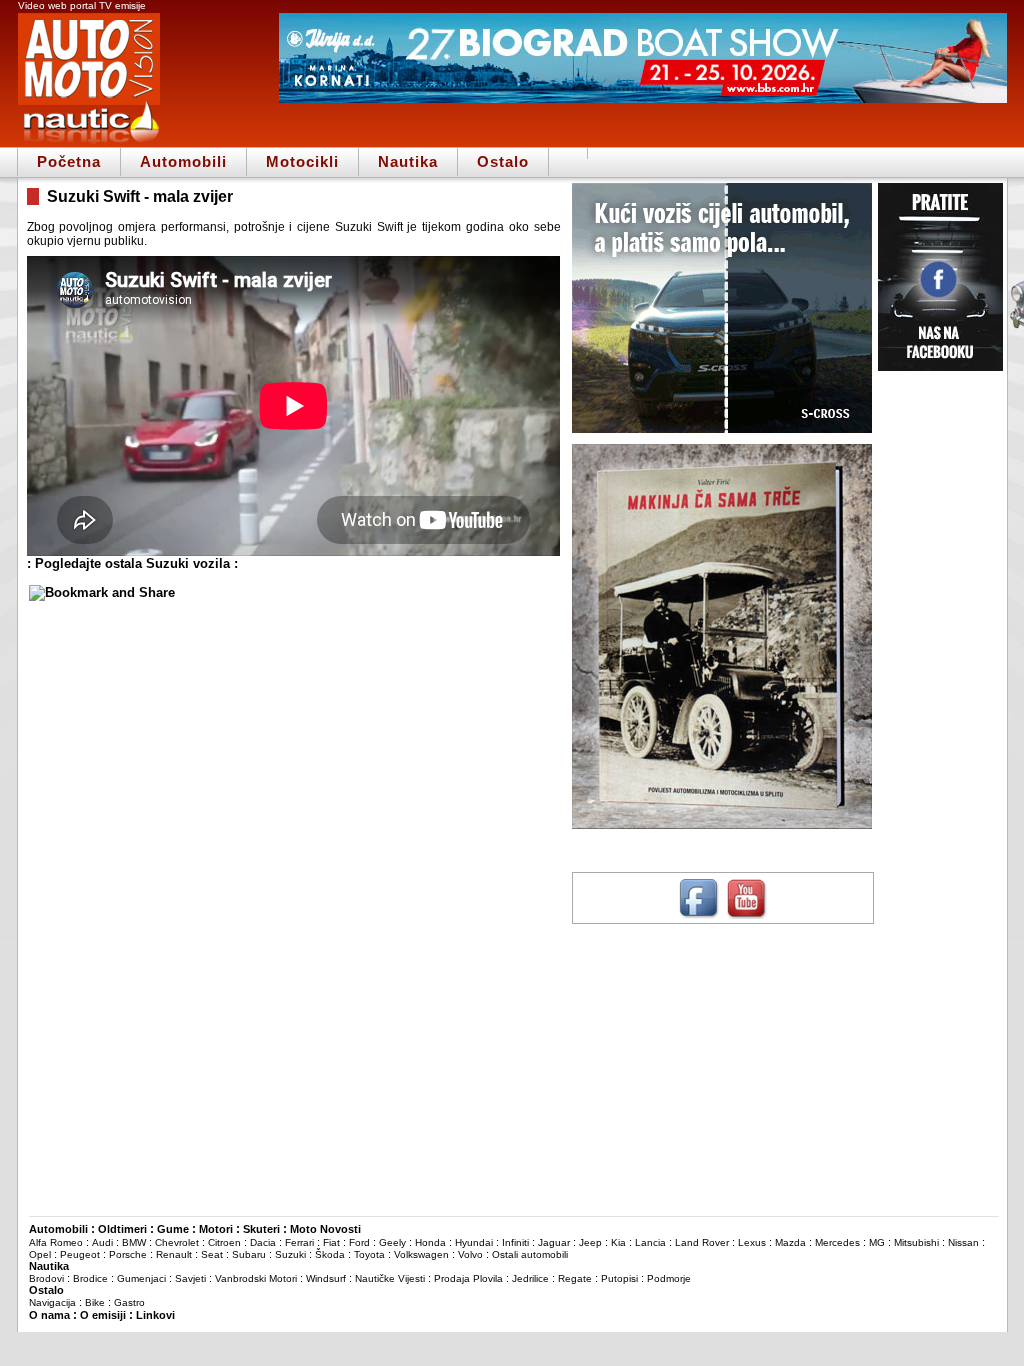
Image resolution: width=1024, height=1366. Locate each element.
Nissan (963, 1242)
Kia (618, 1242)
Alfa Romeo (56, 1242)
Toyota (369, 1254)
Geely (392, 1242)
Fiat (331, 1242)
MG (877, 1242)
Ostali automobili (530, 1254)
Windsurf (326, 1278)
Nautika (408, 161)
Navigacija (52, 1302)
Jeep (590, 1242)
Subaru (249, 1254)
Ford (359, 1242)
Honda (430, 1242)
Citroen (224, 1242)
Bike (95, 1302)
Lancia (650, 1242)
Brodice (90, 1278)
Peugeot (80, 1254)
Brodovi (46, 1278)
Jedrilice (530, 1278)
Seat (212, 1254)
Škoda (330, 1254)
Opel (40, 1254)
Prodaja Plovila (468, 1278)
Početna (69, 161)
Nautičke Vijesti (390, 1278)
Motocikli (302, 161)
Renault (174, 1254)
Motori (216, 1229)
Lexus (752, 1242)
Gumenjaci (141, 1278)
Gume (173, 1229)
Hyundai (474, 1242)
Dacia (263, 1242)
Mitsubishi (916, 1242)
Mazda (790, 1242)
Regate (575, 1278)
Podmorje (669, 1278)
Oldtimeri (122, 1229)
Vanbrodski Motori (256, 1278)
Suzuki (290, 1254)
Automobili (183, 161)
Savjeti (190, 1278)
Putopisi (619, 1278)
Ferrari (299, 1242)
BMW (134, 1242)
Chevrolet (177, 1242)
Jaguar (554, 1242)
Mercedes (837, 1242)
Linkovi (155, 1315)
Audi (102, 1242)
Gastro (129, 1302)
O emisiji (103, 1315)
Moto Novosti (325, 1229)
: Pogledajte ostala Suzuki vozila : (132, 563)
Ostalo (503, 161)
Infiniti (515, 1242)
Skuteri (261, 1229)
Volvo (470, 1254)
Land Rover (702, 1242)
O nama (49, 1315)
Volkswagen (421, 1254)
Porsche (128, 1254)
